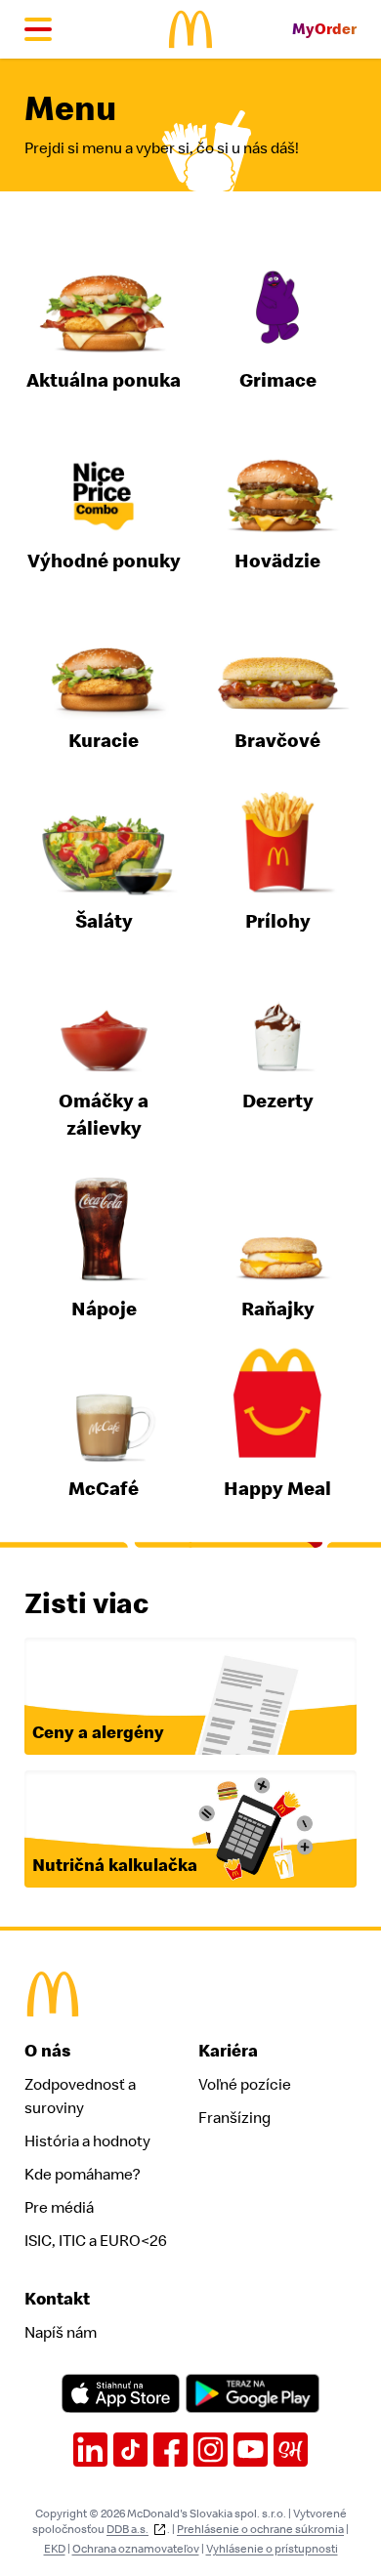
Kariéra (228, 2051)
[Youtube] (251, 2450)
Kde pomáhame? (82, 2175)
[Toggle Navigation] (38, 29)
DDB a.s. (127, 2529)
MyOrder (324, 30)
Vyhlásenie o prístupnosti (272, 2549)
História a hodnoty (87, 2141)
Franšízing (234, 2118)
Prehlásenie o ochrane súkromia (260, 2529)
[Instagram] (211, 2450)
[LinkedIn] (90, 2450)
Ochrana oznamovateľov (136, 2549)
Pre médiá (59, 2208)
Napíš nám (61, 2333)
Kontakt (57, 2299)
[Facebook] (170, 2450)
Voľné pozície (245, 2085)
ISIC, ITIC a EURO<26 (96, 2241)
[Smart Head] (291, 2450)
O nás (48, 2051)
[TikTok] (130, 2450)
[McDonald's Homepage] (191, 29)
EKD (55, 2549)
